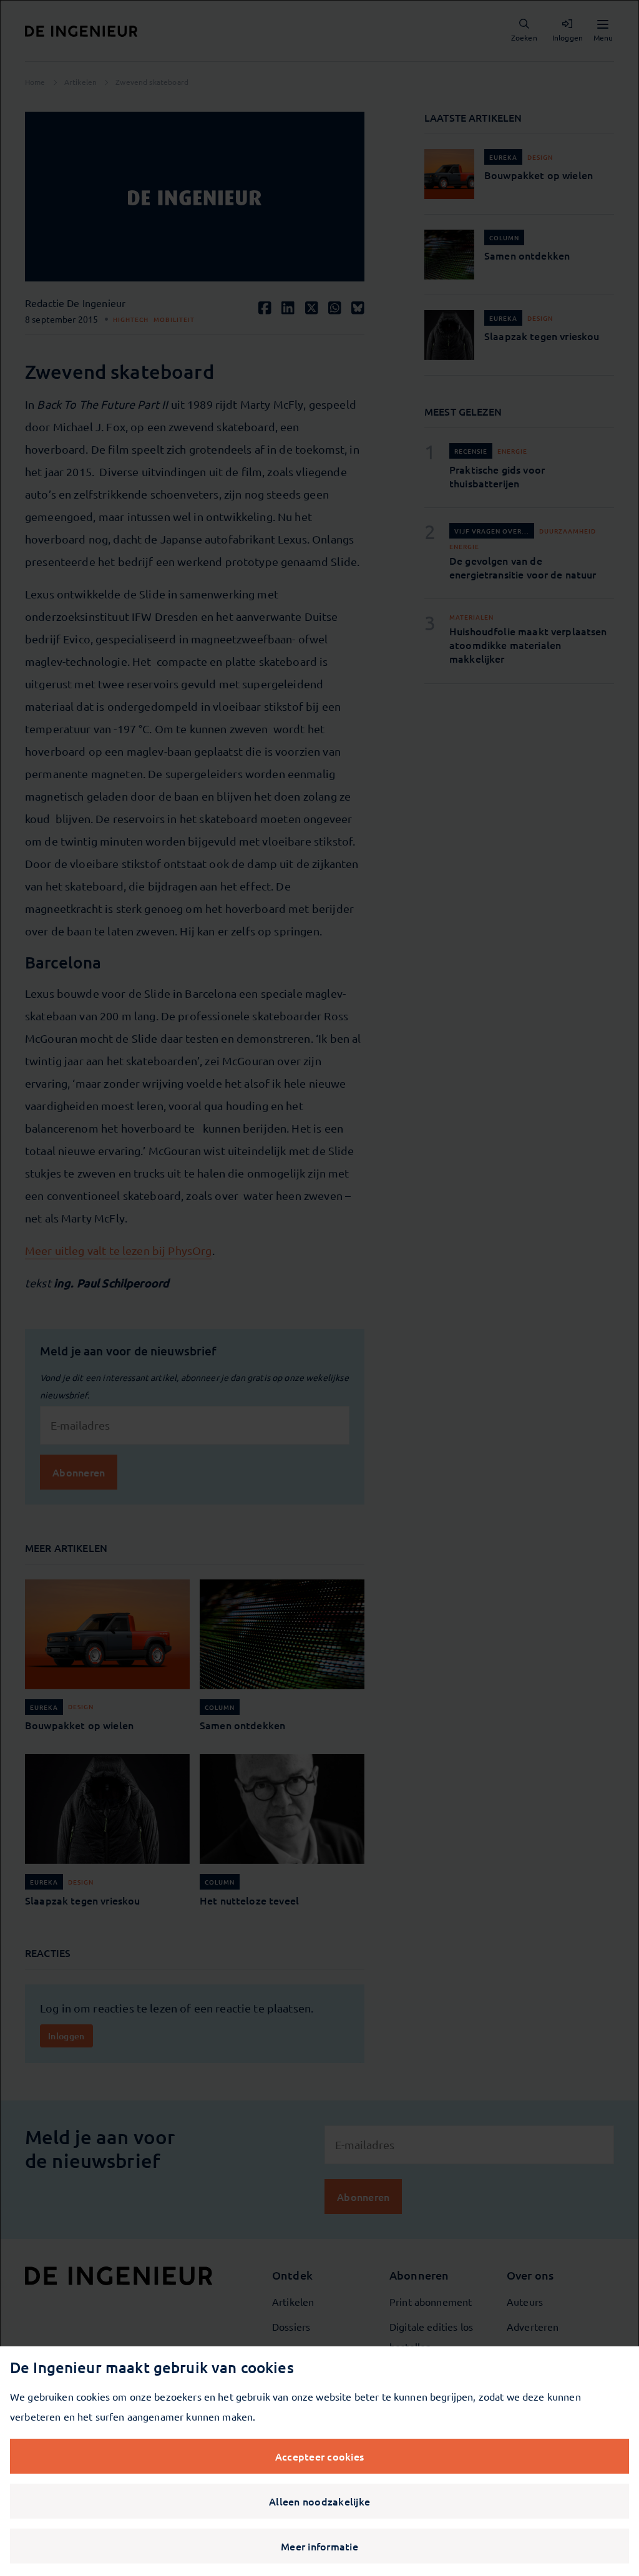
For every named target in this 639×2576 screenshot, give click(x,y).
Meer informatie (319, 2546)
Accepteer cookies (319, 2456)
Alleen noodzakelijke (319, 2501)
